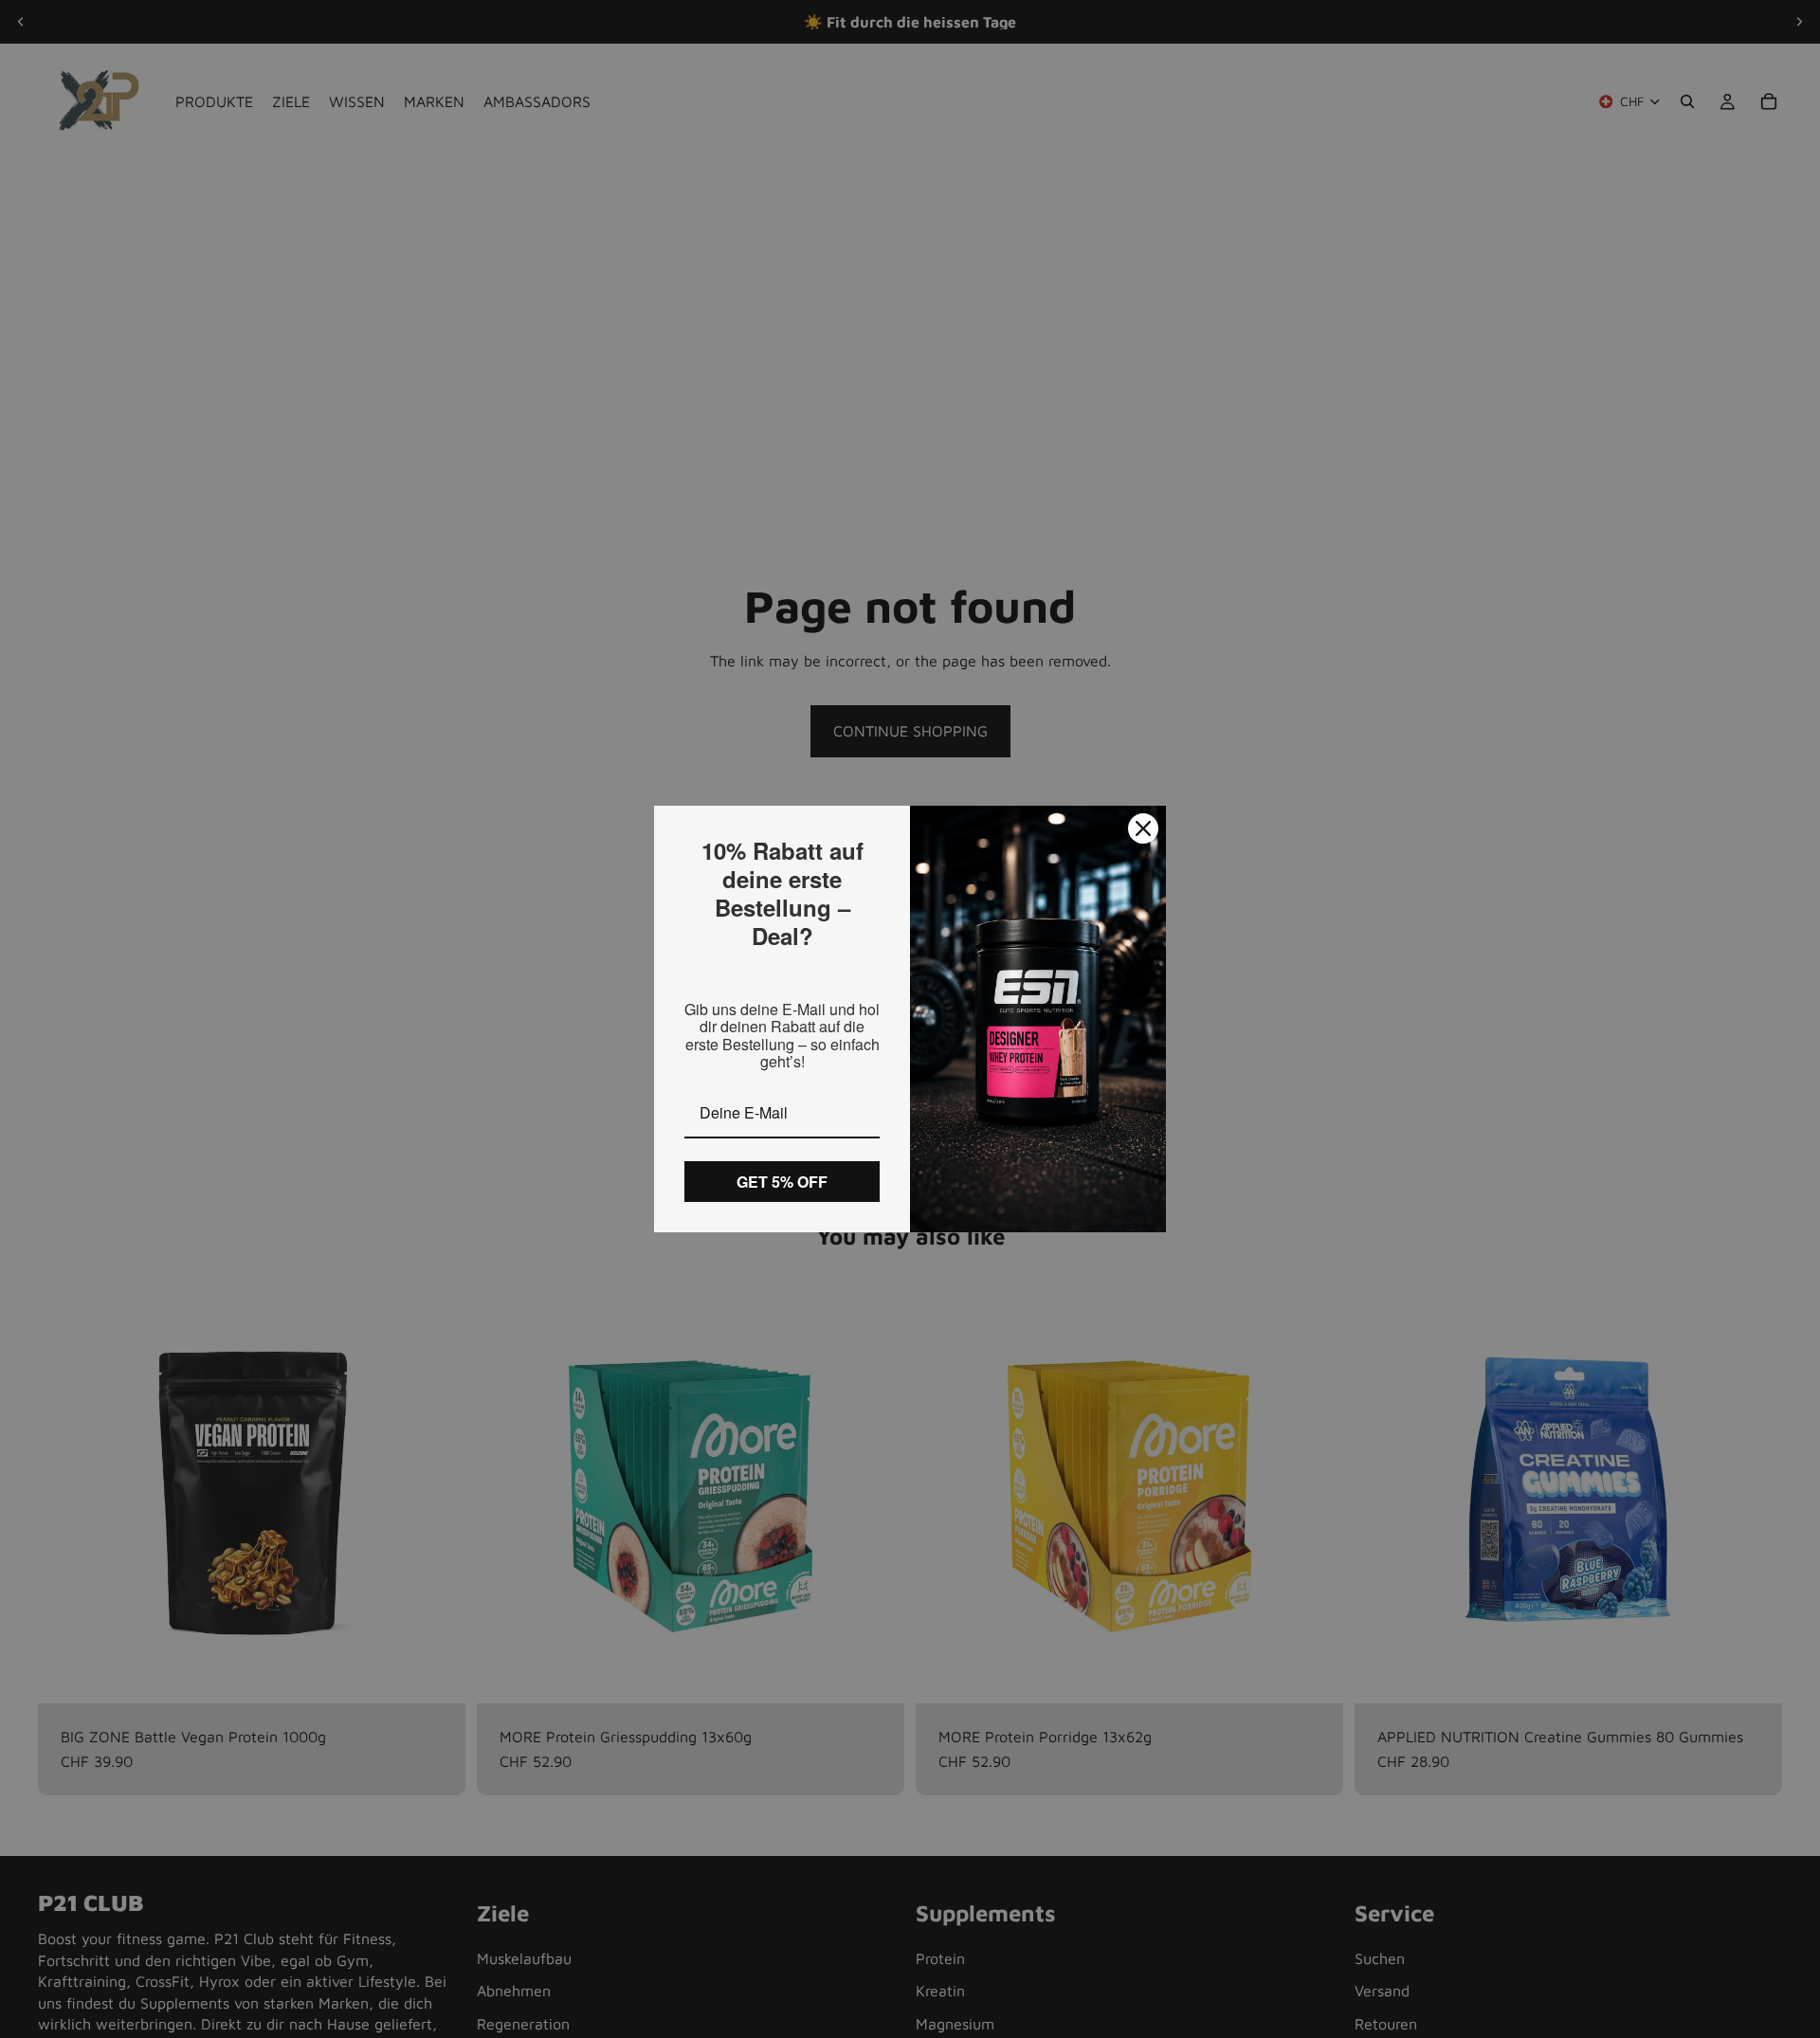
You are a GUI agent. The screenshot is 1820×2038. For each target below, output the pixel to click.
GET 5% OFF (782, 1182)
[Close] (1143, 828)
